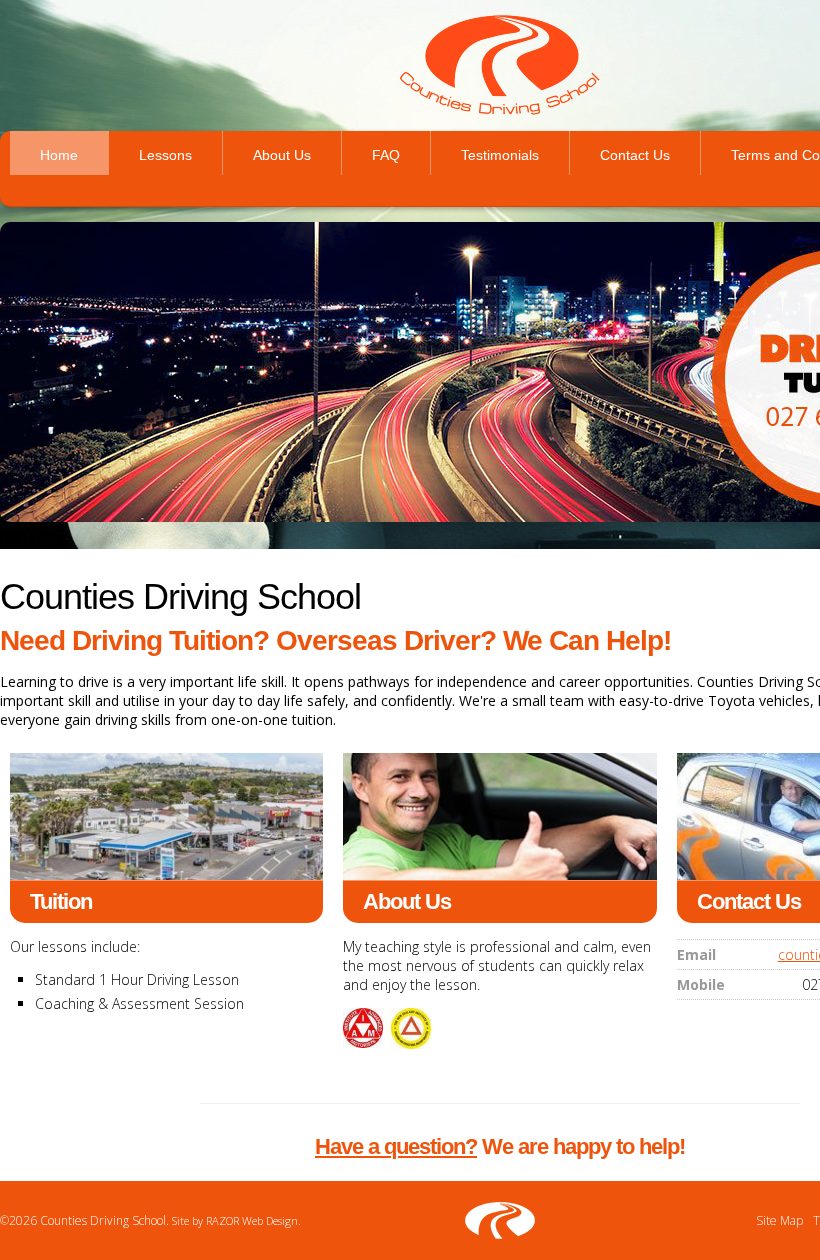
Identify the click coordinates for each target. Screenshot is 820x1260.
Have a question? (396, 1146)
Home (59, 155)
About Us (282, 155)
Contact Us (635, 155)
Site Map (779, 1220)
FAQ (386, 155)
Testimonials (500, 155)
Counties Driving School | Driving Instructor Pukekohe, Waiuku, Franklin (500, 65)
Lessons (165, 155)
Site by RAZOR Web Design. (236, 1220)
